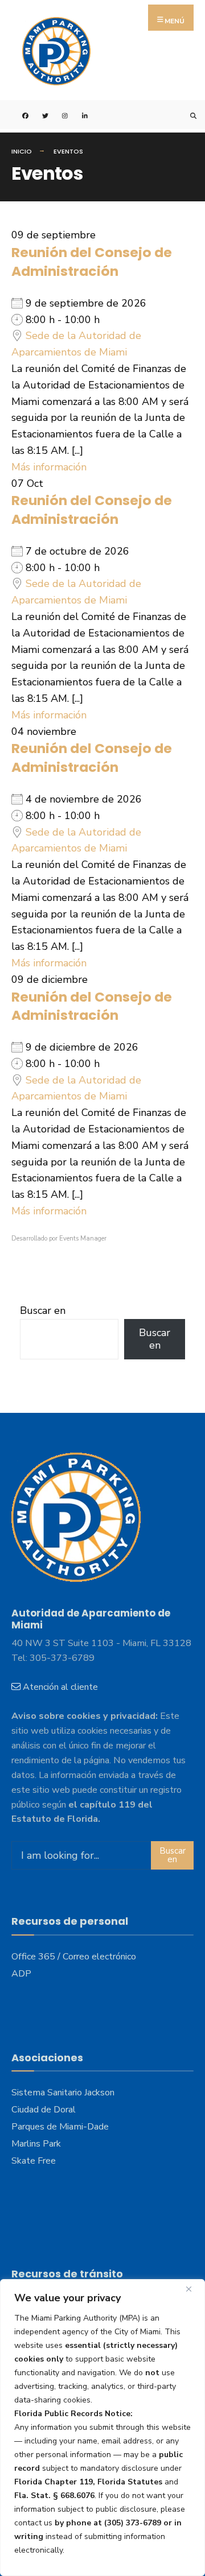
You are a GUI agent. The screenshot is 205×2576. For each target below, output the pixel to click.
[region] (102, 2428)
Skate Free (34, 2161)
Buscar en (43, 1310)
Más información (49, 467)
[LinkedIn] (78, 115)
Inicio (22, 151)
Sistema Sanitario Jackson (63, 2093)
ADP (21, 1974)
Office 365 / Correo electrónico (74, 1957)
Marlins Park (36, 2144)
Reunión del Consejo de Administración (92, 262)
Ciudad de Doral (44, 2110)
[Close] (193, 2289)
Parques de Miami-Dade (60, 2127)
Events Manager (83, 1239)
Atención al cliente (60, 1687)
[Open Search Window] (186, 115)
